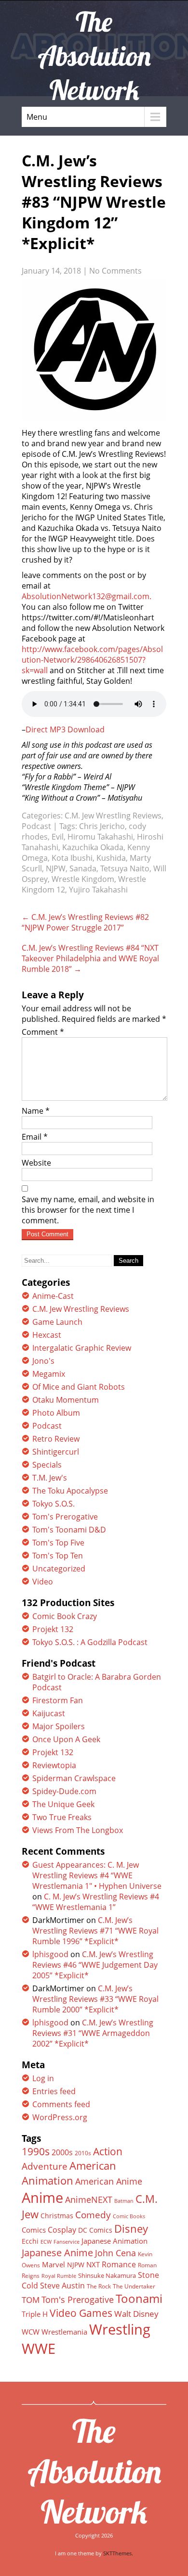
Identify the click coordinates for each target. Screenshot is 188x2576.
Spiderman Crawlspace (74, 1778)
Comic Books (129, 2216)
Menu (37, 117)
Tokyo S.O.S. (54, 1504)
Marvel (54, 2264)
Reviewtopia (54, 1765)
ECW (46, 2242)
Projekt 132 (53, 1629)
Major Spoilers (59, 1726)
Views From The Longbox (78, 1830)
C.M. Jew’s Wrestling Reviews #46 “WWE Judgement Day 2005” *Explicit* (95, 1965)
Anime (42, 2198)
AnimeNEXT (89, 2199)
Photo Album (56, 1413)
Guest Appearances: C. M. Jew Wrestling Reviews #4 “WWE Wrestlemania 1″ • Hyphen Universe (97, 1875)
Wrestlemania (64, 2332)
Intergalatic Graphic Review (82, 1348)
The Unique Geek (63, 1804)
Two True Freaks (62, 1817)
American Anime (109, 2181)
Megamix (49, 1374)
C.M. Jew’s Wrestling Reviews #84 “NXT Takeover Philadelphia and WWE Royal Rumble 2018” (90, 958)
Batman (124, 2201)
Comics (34, 2230)
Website (36, 1163)
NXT (93, 2264)
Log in (43, 2078)
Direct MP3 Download (65, 729)
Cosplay (62, 2230)
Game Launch (57, 1322)
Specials (47, 1465)
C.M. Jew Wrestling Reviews (113, 816)
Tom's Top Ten (58, 1556)
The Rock (99, 2286)
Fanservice (67, 2242)
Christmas (57, 2216)
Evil (58, 837)
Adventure (45, 2166)
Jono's (43, 1361)
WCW (31, 2332)
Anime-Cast (53, 1296)
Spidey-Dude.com (64, 1791)
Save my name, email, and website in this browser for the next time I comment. (88, 1210)
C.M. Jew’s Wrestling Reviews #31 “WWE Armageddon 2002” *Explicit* (93, 2033)
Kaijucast (49, 1713)
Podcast (36, 826)
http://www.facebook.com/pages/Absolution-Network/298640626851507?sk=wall (92, 660)
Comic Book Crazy (65, 1616)
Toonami (139, 2299)
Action (108, 2151)
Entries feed (54, 2091)
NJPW (56, 868)
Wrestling (120, 2329)
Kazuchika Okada (93, 847)
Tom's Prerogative (65, 1517)
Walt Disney (136, 2314)
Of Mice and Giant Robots (79, 1387)
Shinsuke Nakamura (107, 2275)
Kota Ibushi (72, 858)
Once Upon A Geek (66, 1739)
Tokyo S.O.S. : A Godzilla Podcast (90, 1642)
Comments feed (61, 2104)
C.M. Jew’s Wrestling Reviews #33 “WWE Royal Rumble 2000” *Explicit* (95, 1999)
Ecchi (30, 2241)
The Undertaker (134, 2286)
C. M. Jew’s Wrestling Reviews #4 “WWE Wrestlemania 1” (96, 1902)
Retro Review (56, 1439)
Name (36, 1111)
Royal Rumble (59, 2276)
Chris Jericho (102, 826)
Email (35, 1137)
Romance (119, 2264)
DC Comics (95, 2230)
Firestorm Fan (58, 1700)
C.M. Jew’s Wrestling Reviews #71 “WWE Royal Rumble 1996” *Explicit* (95, 1931)
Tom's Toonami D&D (69, 1530)
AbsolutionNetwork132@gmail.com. (87, 596)
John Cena (115, 2253)
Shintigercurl (56, 1452)
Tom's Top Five (58, 1543)
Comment (43, 1032)
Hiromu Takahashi (100, 837)
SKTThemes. (118, 2553)
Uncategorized (59, 1569)
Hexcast (47, 1335)
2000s (62, 2152)
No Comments (115, 271)
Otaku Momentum (66, 1400)
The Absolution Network (94, 2471)
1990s (36, 2151)
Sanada (83, 868)
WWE (39, 2348)
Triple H (35, 2314)
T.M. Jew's (50, 1478)
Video (43, 1582)
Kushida (111, 858)
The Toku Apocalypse (70, 1491)
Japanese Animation (114, 2241)
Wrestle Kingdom (83, 879)
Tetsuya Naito (125, 868)
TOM (31, 2300)
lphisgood (50, 1954)
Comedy (93, 2215)
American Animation (69, 2173)
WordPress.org (60, 2117)
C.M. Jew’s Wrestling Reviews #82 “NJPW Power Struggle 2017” (85, 922)
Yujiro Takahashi (98, 890)
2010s (83, 2153)
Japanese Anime (57, 2253)
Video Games (81, 2313)
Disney (131, 2228)
